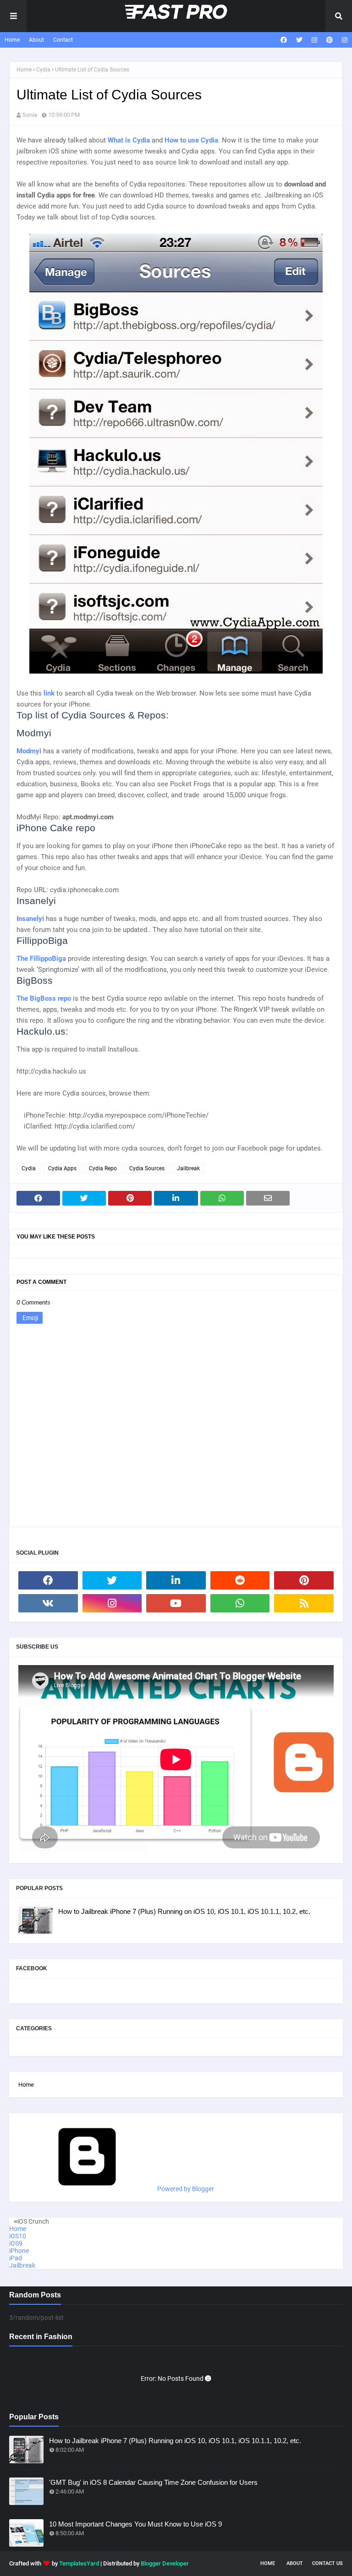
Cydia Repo (103, 1168)
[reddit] (240, 1580)
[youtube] (176, 1603)
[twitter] (299, 40)
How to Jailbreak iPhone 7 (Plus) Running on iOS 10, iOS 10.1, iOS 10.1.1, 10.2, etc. (184, 1911)
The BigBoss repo (44, 998)
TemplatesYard (79, 2563)
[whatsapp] (240, 1603)
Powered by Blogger (185, 2189)
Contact (63, 40)
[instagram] (314, 40)
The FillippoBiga (41, 959)
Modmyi (29, 751)
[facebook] (284, 40)
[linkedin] (176, 1580)
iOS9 (16, 2243)
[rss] (304, 1603)
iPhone (19, 2251)
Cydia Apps (62, 1168)
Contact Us (327, 2563)
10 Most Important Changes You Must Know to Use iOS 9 (135, 2524)
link (50, 693)
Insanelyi (31, 919)
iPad (16, 2258)
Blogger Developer (165, 2563)
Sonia (30, 115)
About (36, 40)
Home (12, 40)
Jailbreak (188, 1168)
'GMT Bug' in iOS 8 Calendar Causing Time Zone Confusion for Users (153, 2482)
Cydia (43, 70)
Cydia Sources (147, 1168)
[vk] (48, 1603)
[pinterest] (330, 40)
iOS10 (18, 2236)
